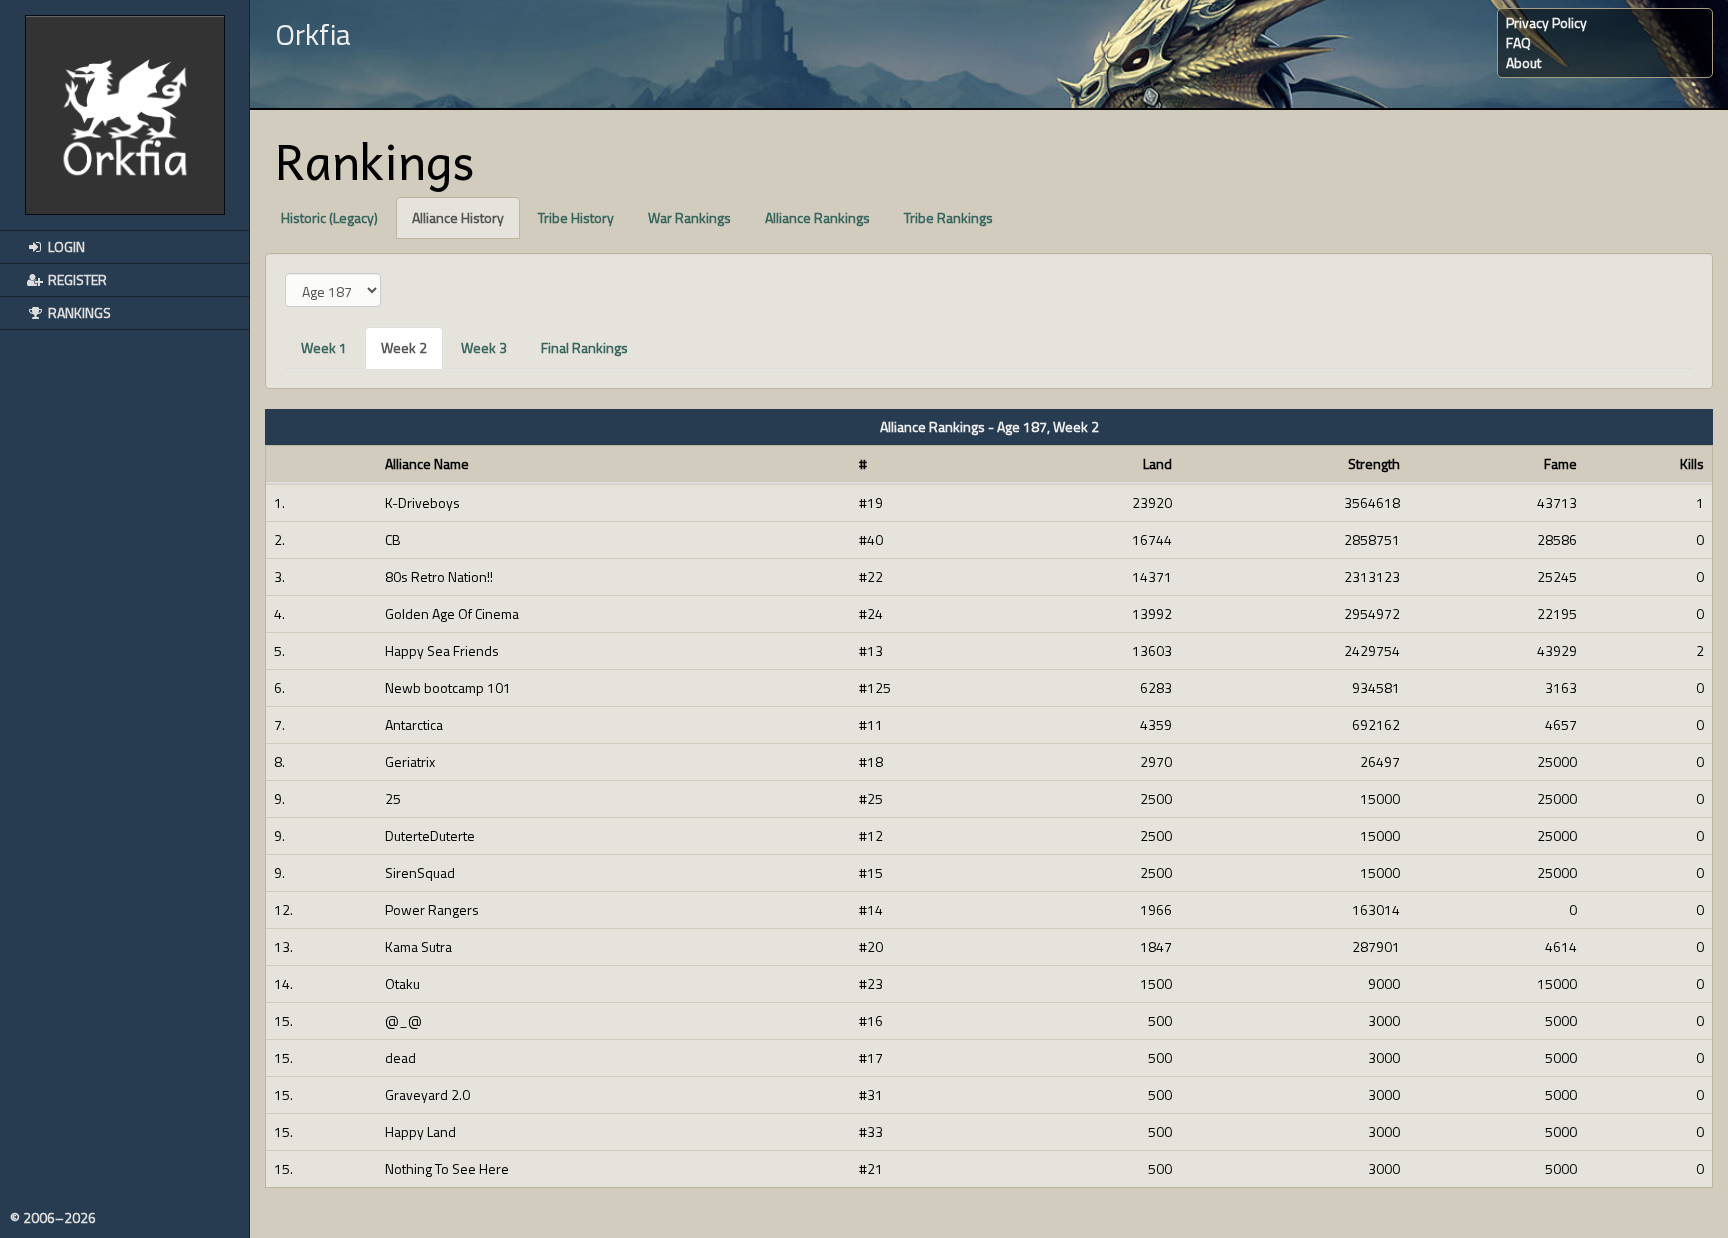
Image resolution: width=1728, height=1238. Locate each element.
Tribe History (576, 217)
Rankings (78, 312)
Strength (1374, 464)
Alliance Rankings (817, 217)
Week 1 (324, 347)
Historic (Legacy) (329, 217)
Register (76, 279)
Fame (1560, 464)
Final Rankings (584, 347)
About (1523, 62)
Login (65, 246)
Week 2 (404, 347)
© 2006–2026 (53, 1218)
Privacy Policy (1546, 22)
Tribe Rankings (948, 217)
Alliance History (458, 217)
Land (1157, 464)
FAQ (1518, 42)
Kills (1692, 464)
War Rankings (689, 217)
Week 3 (484, 347)
